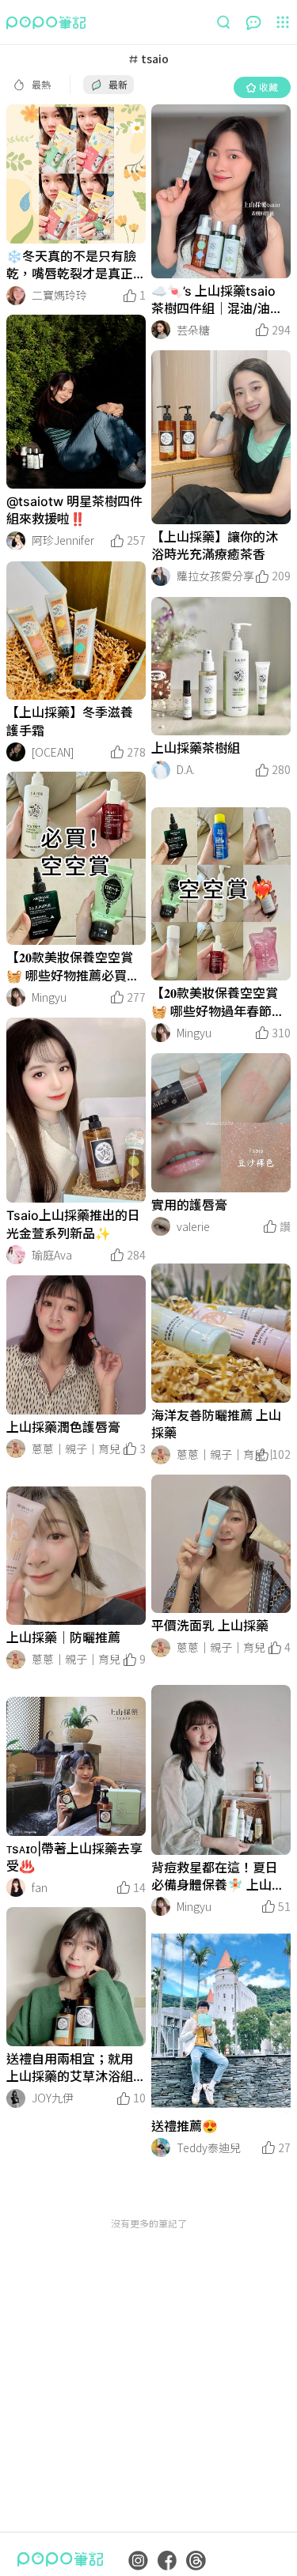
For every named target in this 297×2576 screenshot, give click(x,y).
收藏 (268, 87)
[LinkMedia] (76, 174)
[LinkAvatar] (16, 296)
